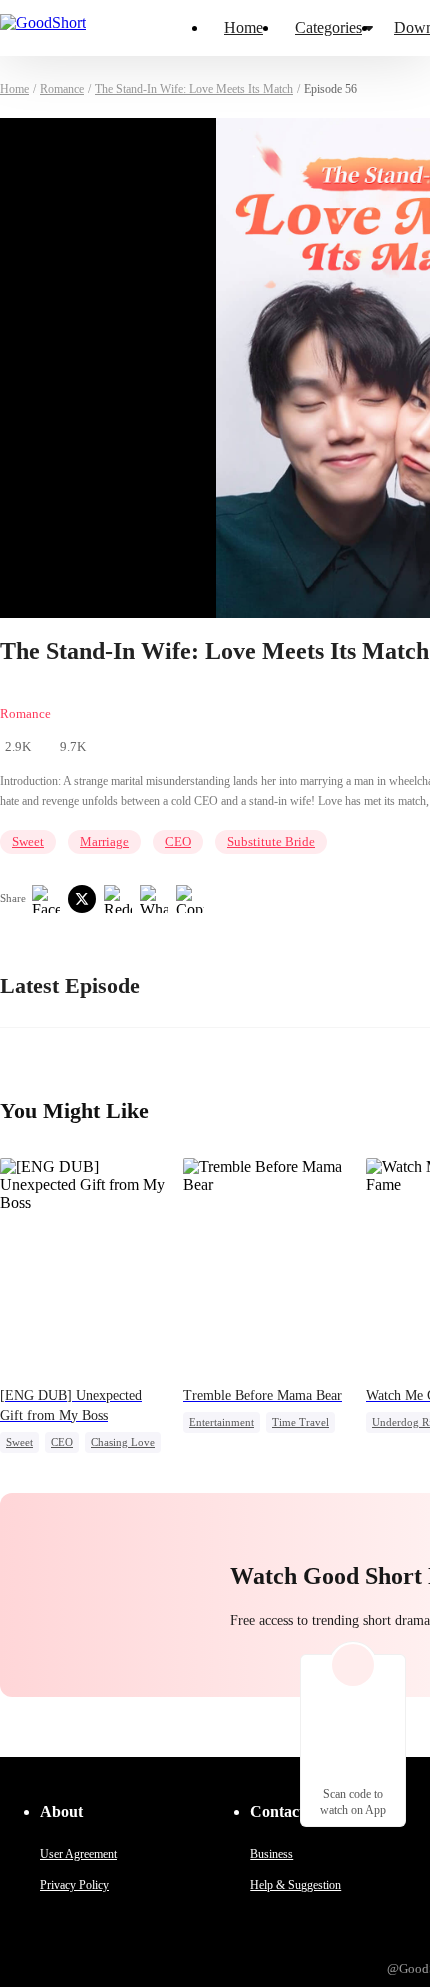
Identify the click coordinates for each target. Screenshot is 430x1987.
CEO (178, 841)
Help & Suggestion (295, 1885)
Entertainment (221, 1422)
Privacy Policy (74, 1885)
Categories (328, 27)
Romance (62, 89)
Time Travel (300, 1422)
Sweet (28, 841)
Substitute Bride (271, 841)
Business (271, 1854)
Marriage (104, 841)
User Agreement (78, 1854)
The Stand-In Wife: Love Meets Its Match (194, 89)
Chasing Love (123, 1442)
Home (243, 27)
